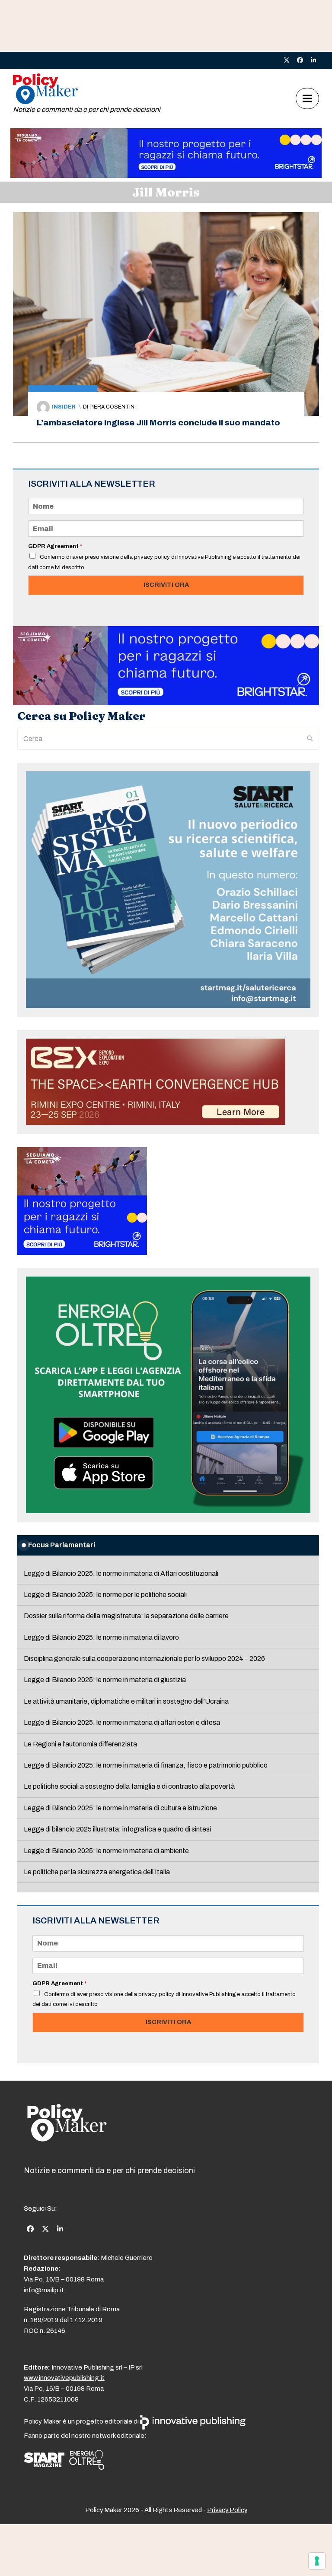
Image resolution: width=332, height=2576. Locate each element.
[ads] (166, 176)
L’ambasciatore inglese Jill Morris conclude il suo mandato (158, 423)
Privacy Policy (227, 2510)
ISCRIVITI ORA (166, 585)
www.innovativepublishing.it (64, 2378)
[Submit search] (310, 739)
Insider (64, 407)
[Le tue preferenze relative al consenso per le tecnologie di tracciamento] (317, 2561)
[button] (307, 99)
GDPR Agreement (55, 546)
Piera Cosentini (113, 407)
